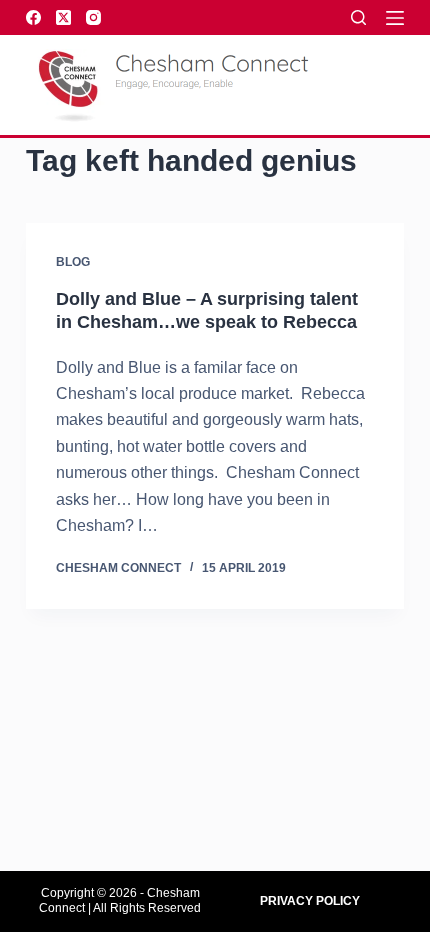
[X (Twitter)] (63, 17)
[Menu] (395, 18)
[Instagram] (93, 17)
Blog (73, 262)
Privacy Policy (310, 901)
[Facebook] (33, 17)
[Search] (358, 17)
